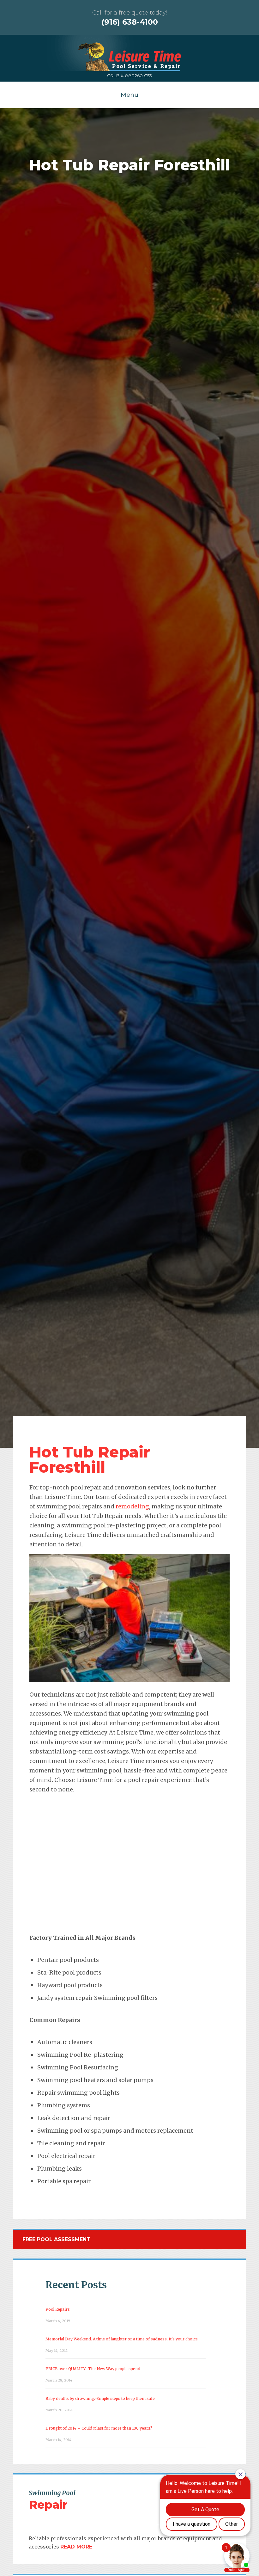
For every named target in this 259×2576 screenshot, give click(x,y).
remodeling (132, 1506)
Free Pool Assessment (56, 2239)
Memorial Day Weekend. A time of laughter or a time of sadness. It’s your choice (122, 2339)
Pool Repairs (58, 2309)
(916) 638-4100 (130, 22)
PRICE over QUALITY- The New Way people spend (93, 2369)
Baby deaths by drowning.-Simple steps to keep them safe (100, 2398)
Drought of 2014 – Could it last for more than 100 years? (99, 2428)
